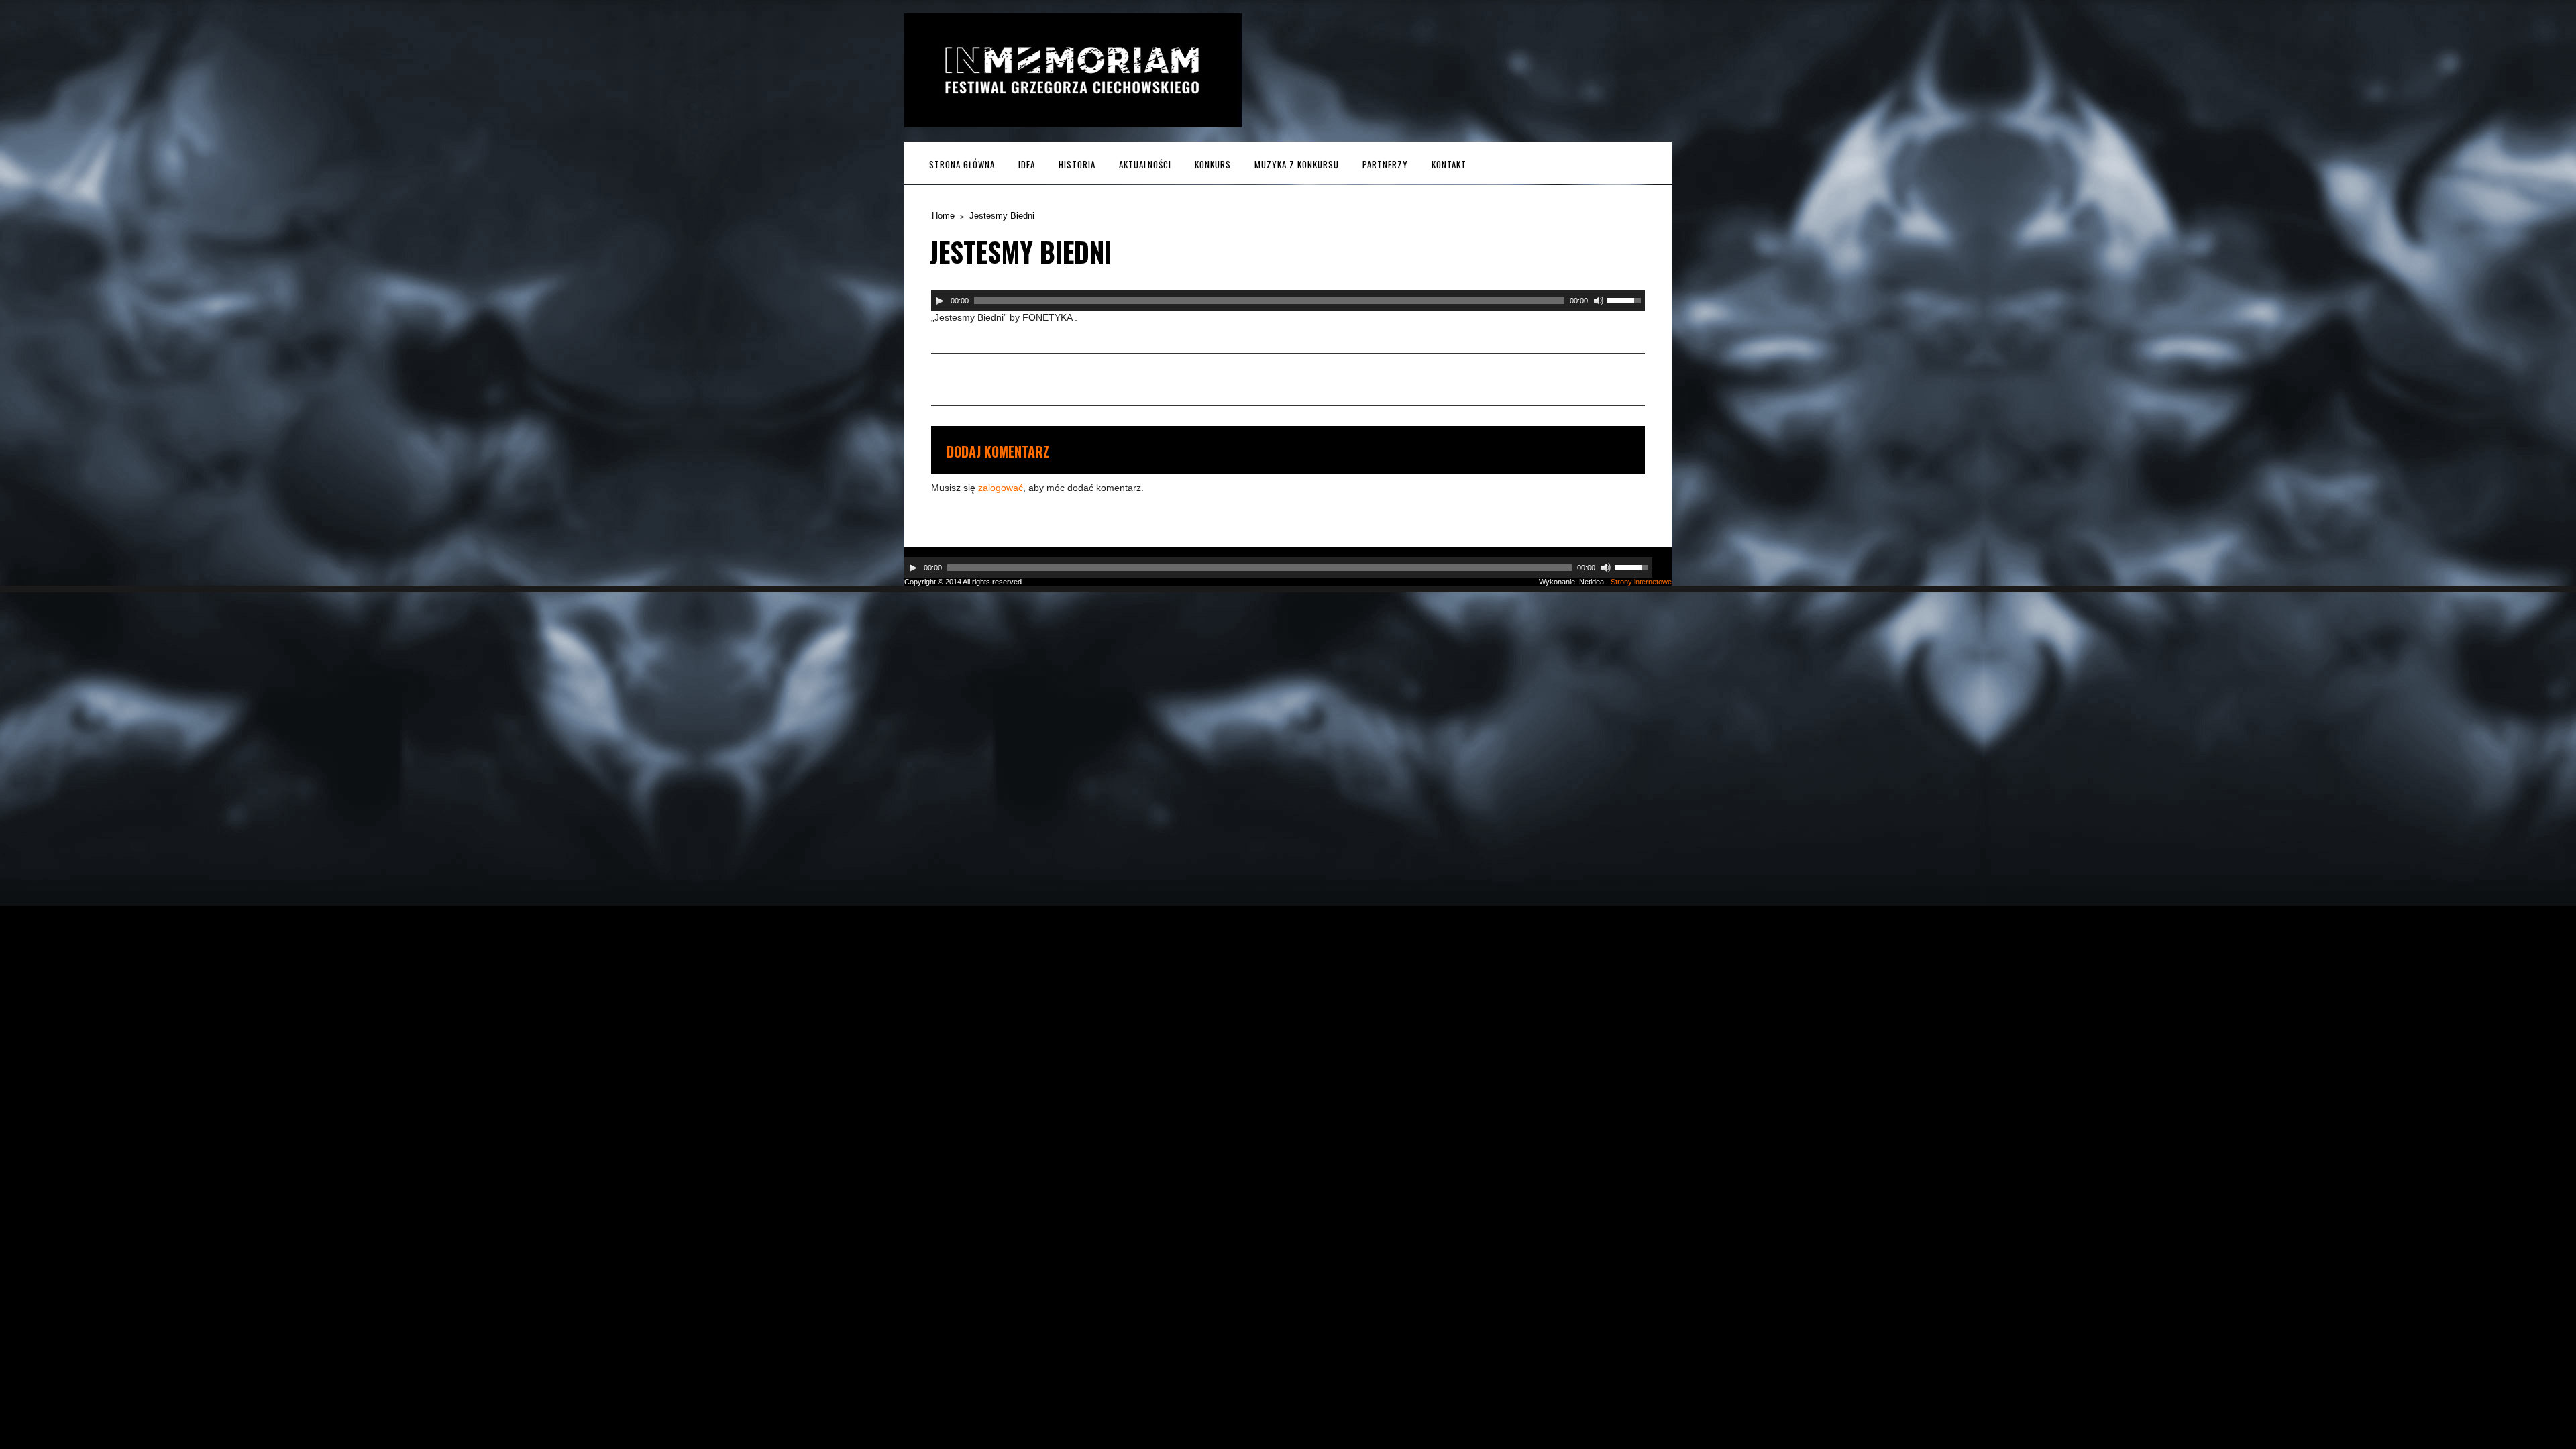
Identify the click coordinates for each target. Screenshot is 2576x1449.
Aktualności (1145, 164)
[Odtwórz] (940, 301)
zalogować (1001, 488)
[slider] (1626, 299)
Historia (1077, 164)
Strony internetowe (1641, 582)
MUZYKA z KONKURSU (1297, 164)
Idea (1027, 164)
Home (943, 216)
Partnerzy (1385, 164)
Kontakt (1449, 164)
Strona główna (962, 164)
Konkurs (1213, 164)
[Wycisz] (1599, 301)
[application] (1288, 301)
